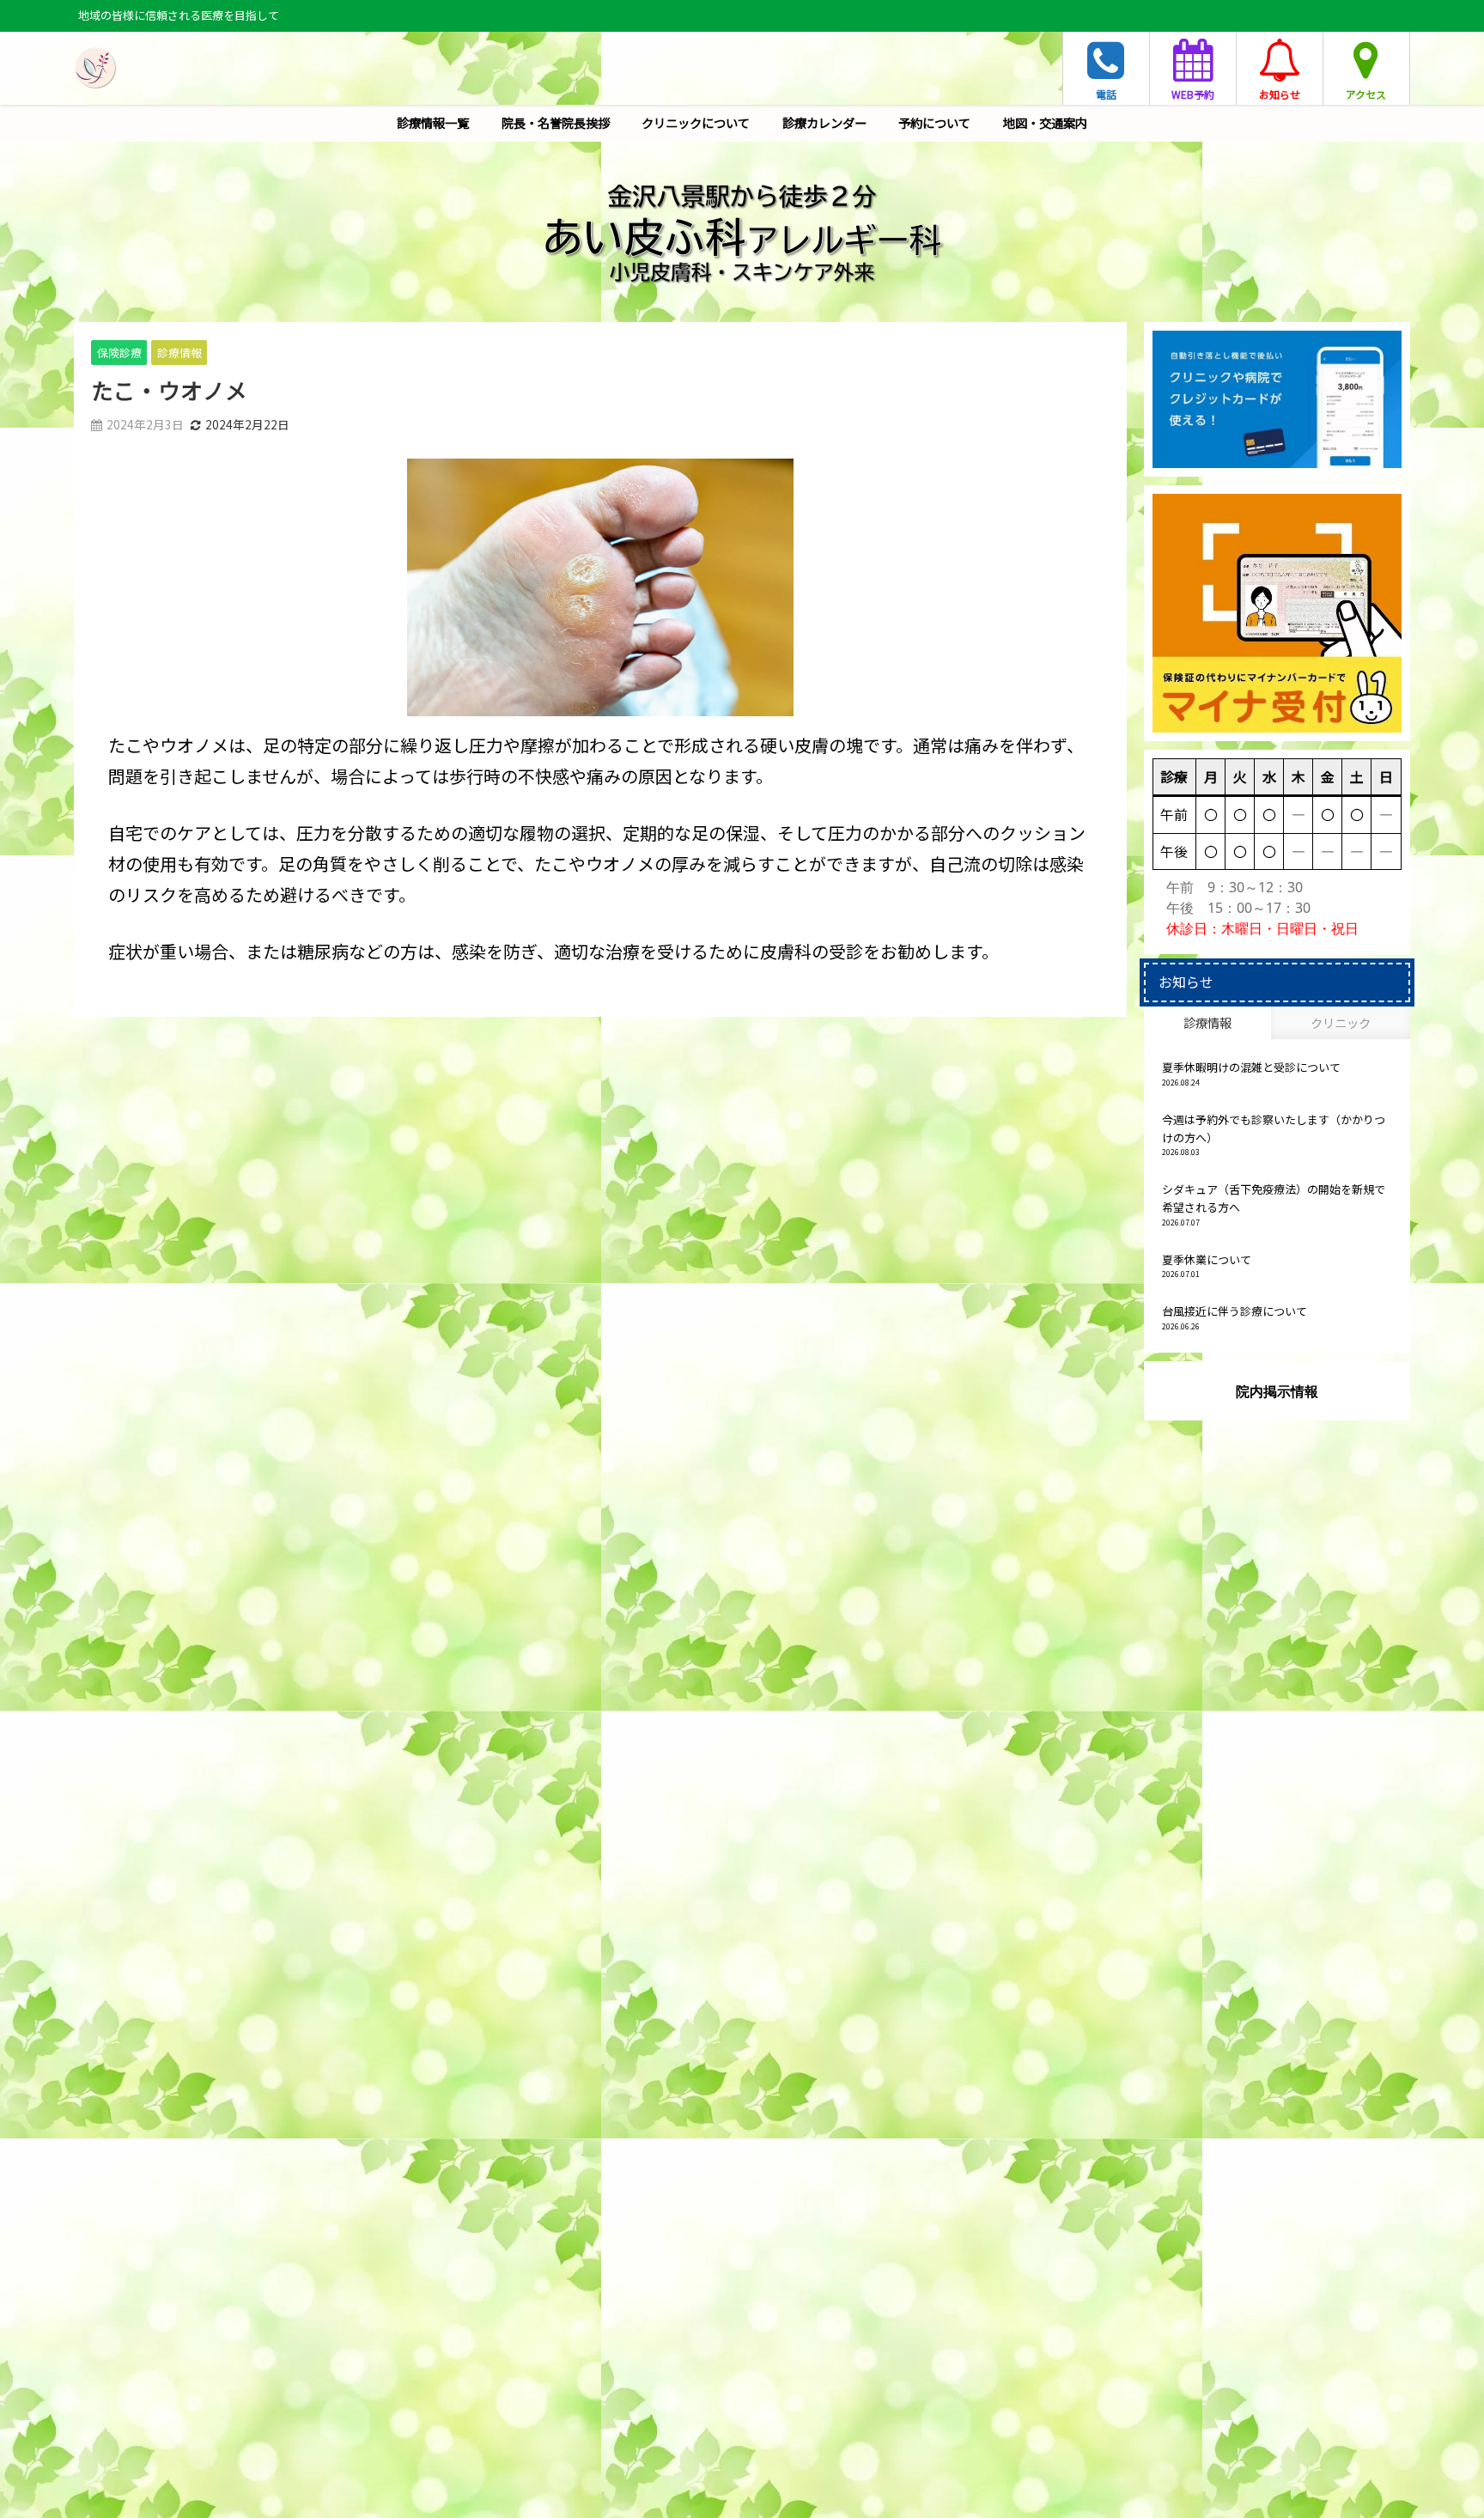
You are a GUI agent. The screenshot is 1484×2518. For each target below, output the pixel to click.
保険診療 (119, 353)
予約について (934, 122)
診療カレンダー (824, 122)
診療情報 (179, 353)
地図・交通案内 (1045, 122)
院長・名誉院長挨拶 (556, 122)
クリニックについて (696, 122)
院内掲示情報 (1277, 1391)
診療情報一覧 (433, 122)
